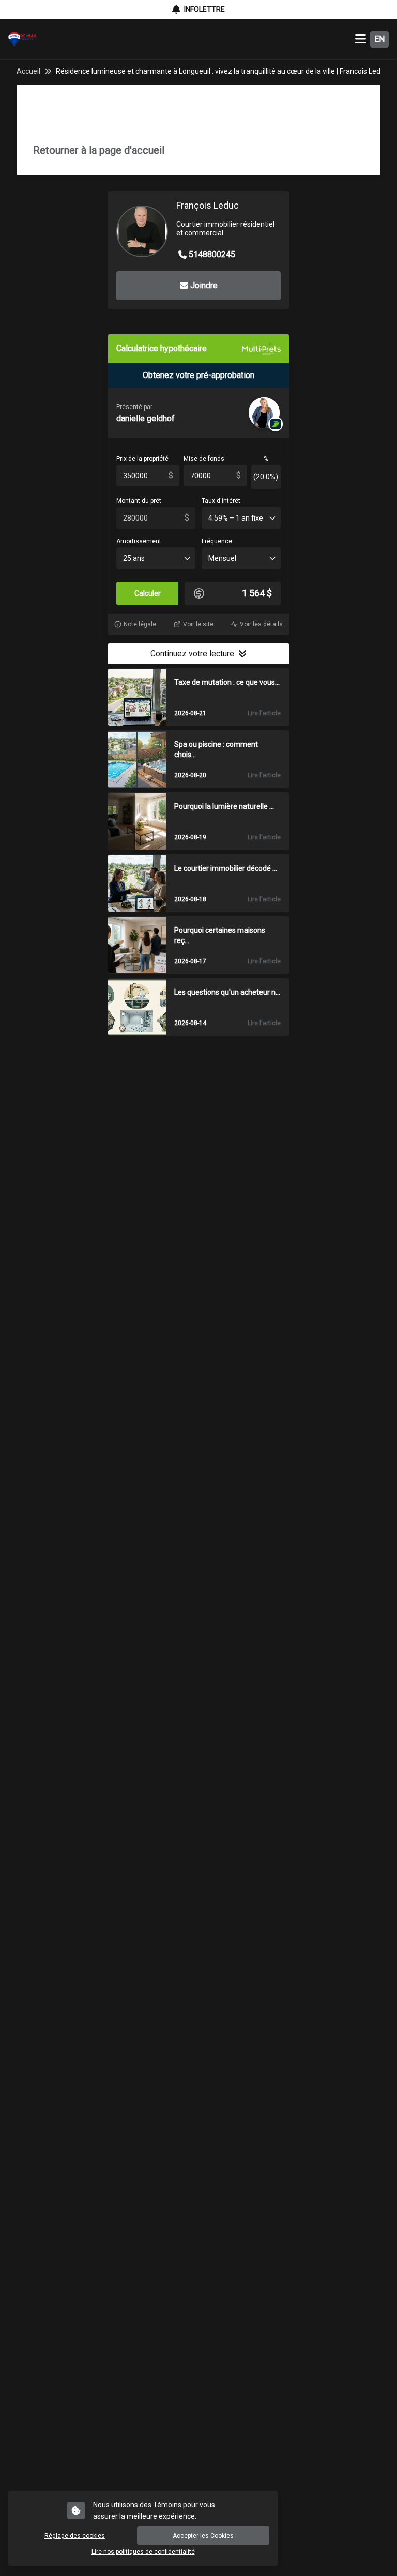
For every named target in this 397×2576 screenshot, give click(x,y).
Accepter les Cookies (203, 2536)
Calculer (148, 593)
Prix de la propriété (142, 459)
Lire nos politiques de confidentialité (143, 2552)
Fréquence (217, 541)
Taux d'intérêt (221, 501)
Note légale (140, 624)
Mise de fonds (204, 459)
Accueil (28, 71)
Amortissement (139, 541)
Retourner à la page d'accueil (99, 150)
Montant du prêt (139, 501)
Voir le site (198, 624)
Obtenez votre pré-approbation (198, 375)
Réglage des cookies (75, 2536)
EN (379, 39)
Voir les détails (261, 624)
